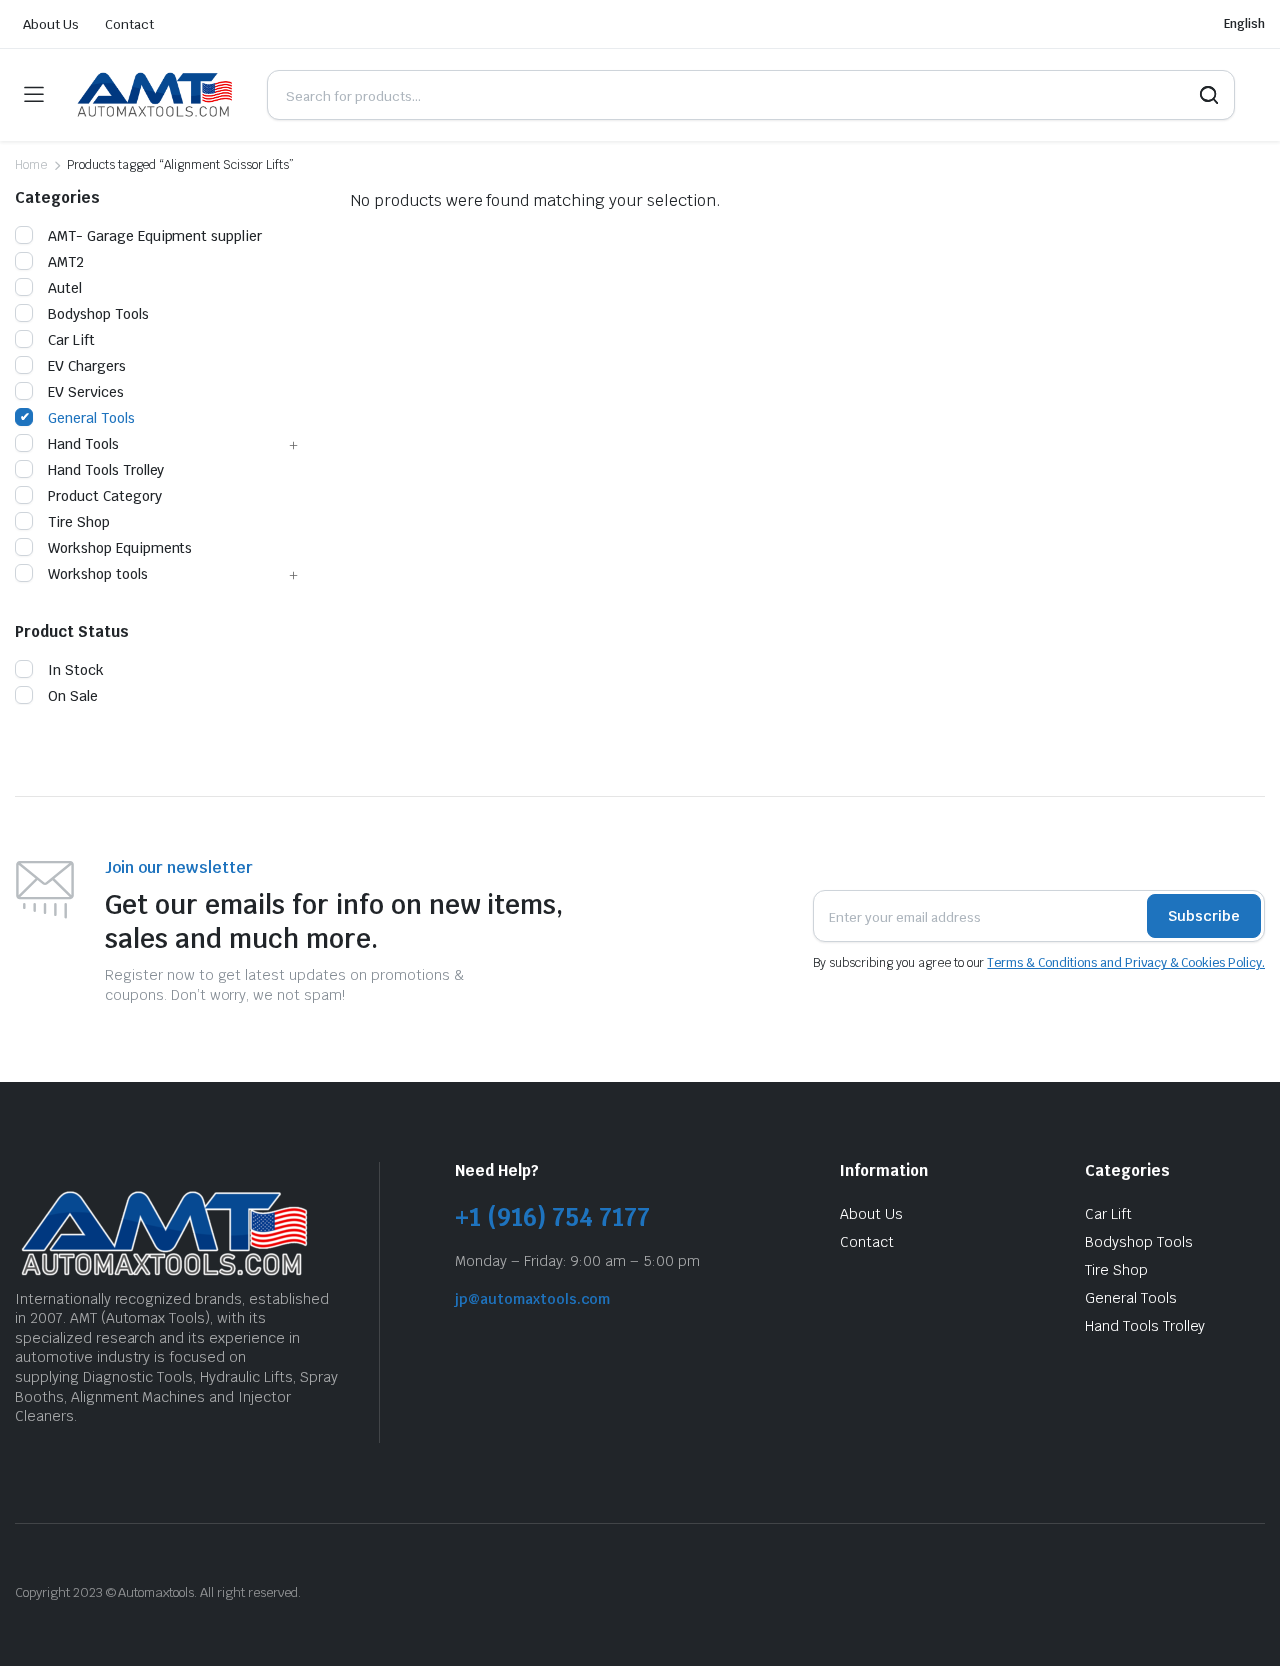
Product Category (105, 496)
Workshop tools (98, 574)
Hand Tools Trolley (106, 470)
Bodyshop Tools (98, 314)
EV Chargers (87, 366)
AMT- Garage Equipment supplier (155, 236)
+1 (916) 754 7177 (552, 1217)
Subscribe (1204, 916)
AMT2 (66, 262)
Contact (129, 24)
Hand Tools (83, 444)
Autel (65, 288)
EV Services (86, 392)
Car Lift (71, 340)
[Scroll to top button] (1235, 1621)
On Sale (73, 696)
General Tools (91, 418)
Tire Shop (79, 522)
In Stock (76, 670)
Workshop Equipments (120, 548)
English (1244, 24)
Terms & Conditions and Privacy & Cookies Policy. (1126, 963)
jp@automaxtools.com (532, 1299)
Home (31, 165)
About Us (51, 24)
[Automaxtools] (155, 95)
